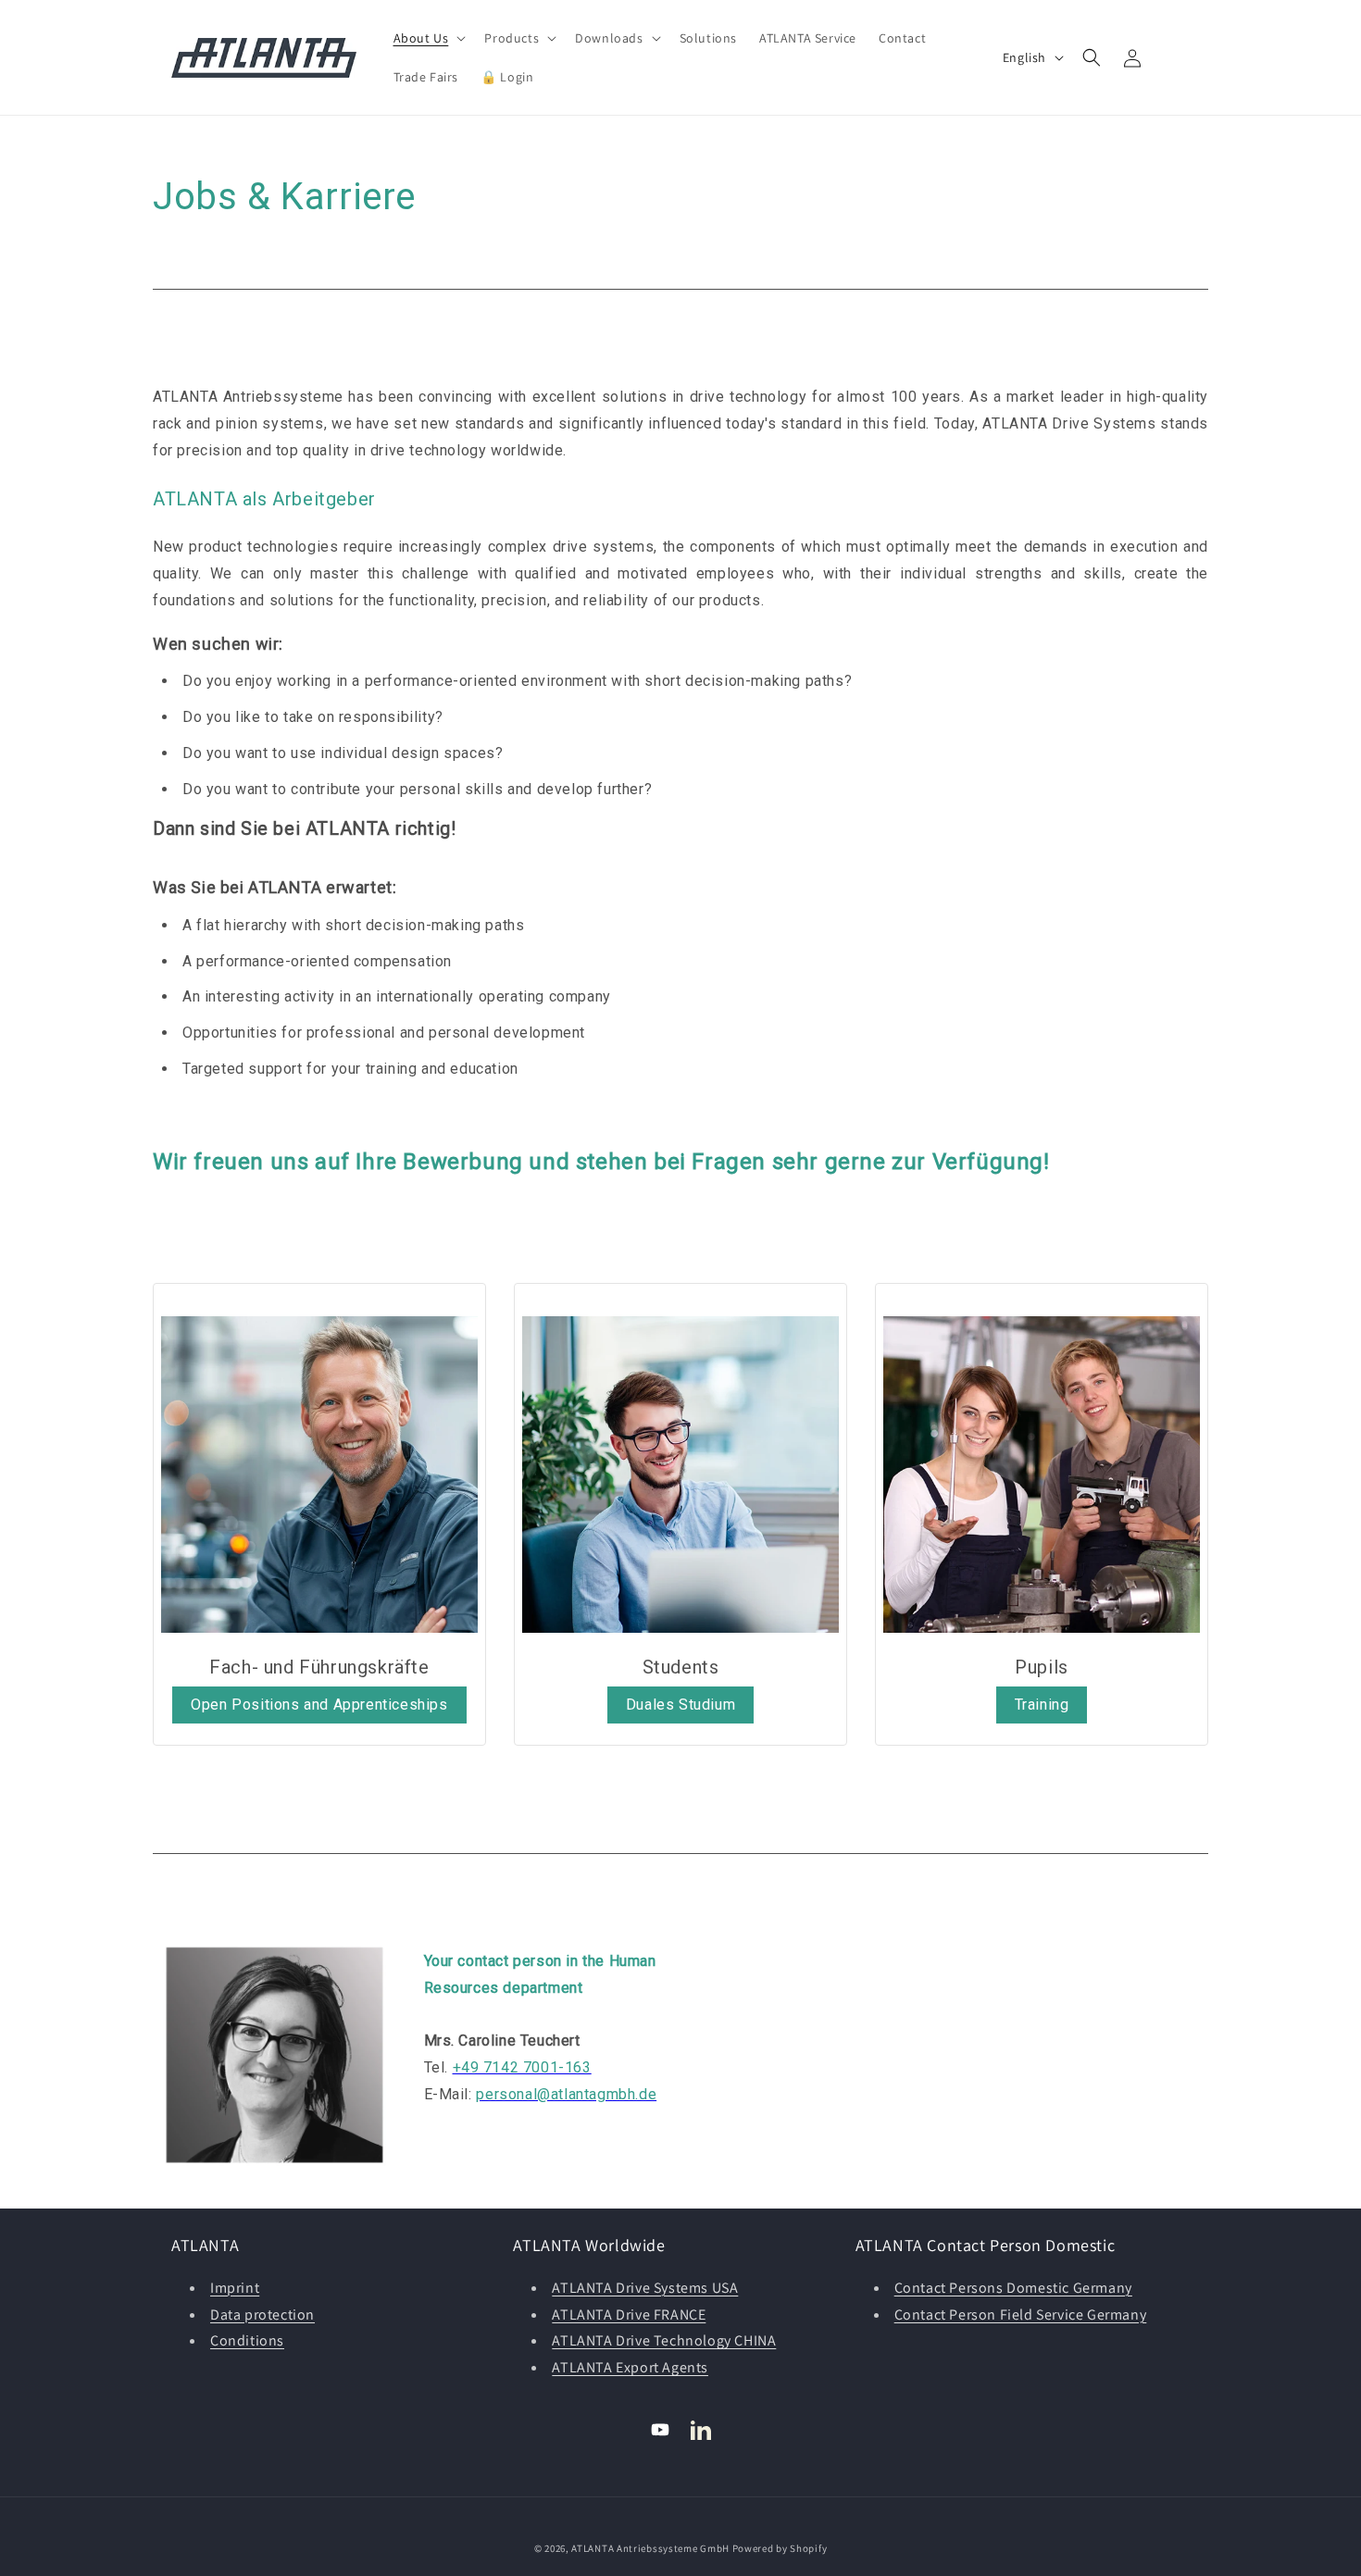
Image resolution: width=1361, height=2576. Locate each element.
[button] (428, 38)
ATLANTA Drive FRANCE (629, 2315)
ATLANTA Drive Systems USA (645, 2288)
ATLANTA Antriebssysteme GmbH (650, 2548)
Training (1042, 1705)
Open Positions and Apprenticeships (319, 1705)
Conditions (247, 2340)
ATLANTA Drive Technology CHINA (664, 2340)
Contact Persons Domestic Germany (1013, 2288)
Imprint (235, 2288)
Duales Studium (680, 1705)
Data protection (262, 2315)
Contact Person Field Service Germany (1021, 2315)
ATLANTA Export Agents (630, 2367)
